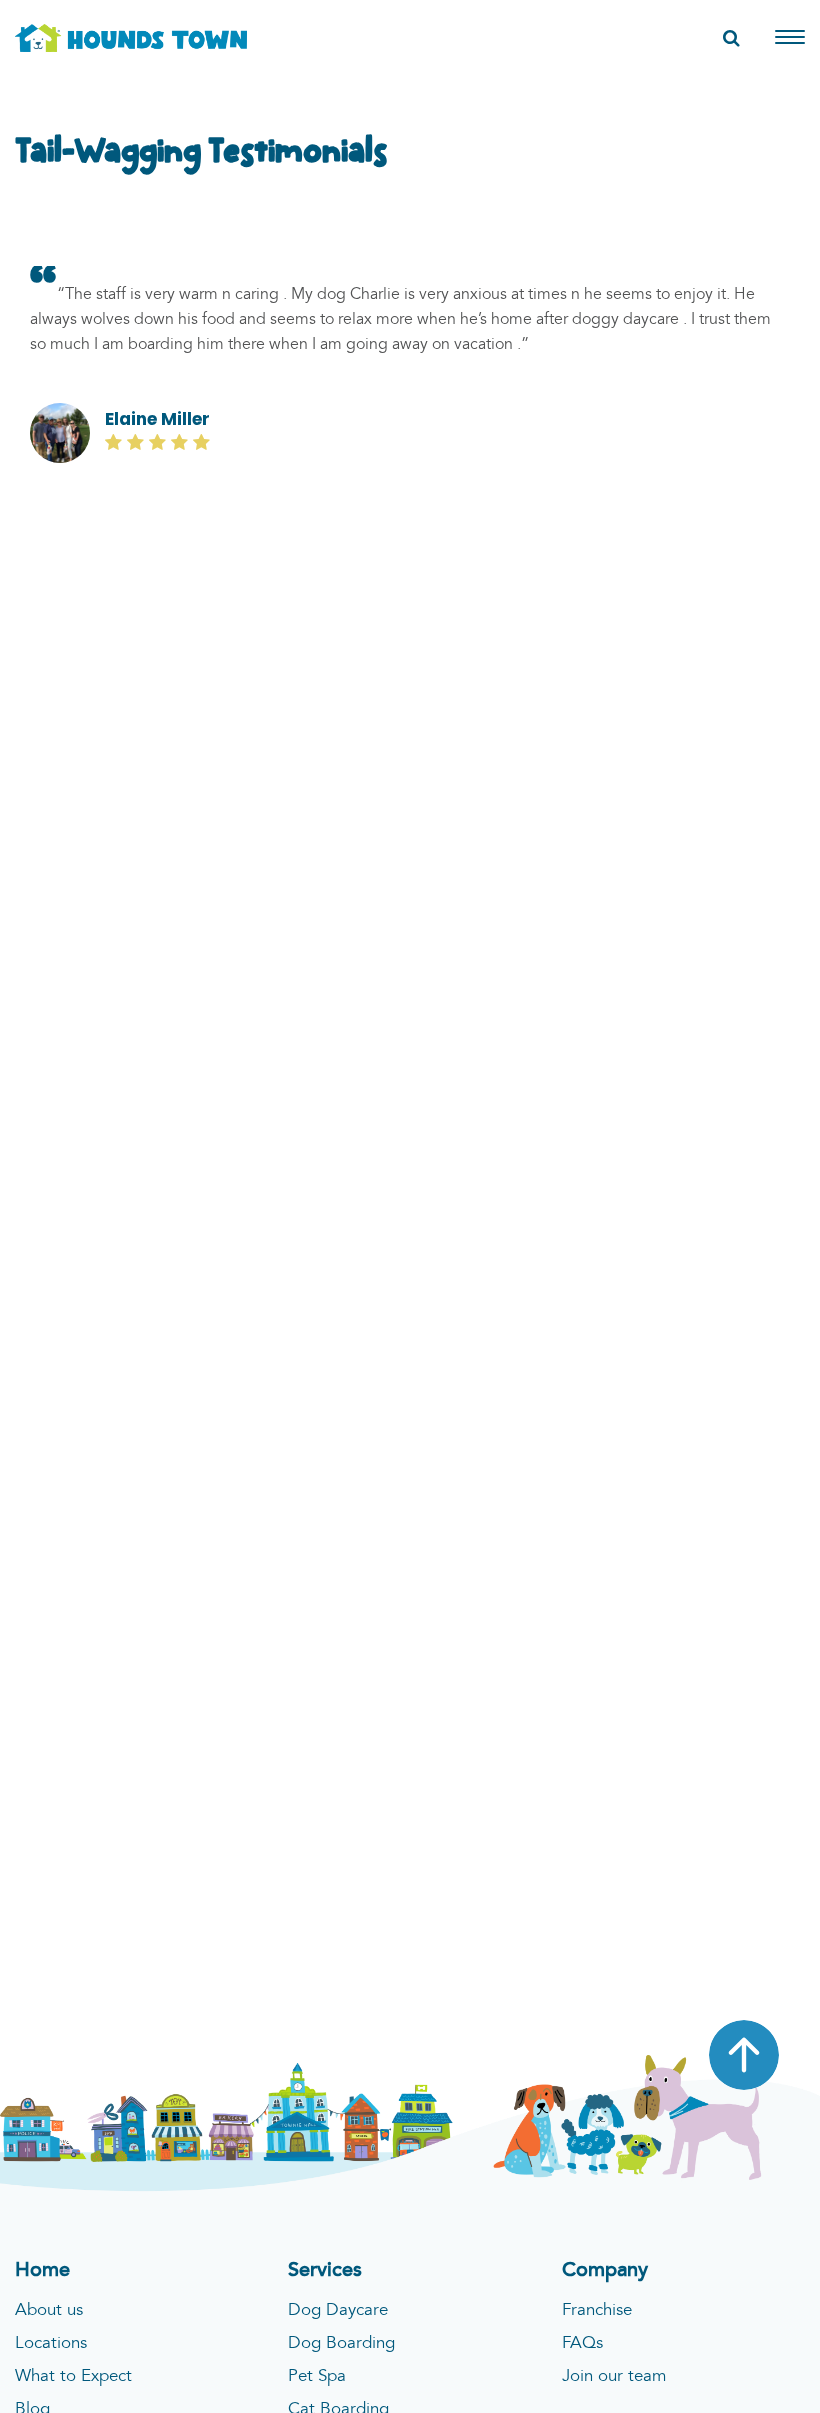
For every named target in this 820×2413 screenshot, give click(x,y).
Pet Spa (317, 2376)
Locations (51, 2343)
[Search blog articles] (731, 39)
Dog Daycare (338, 2310)
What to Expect (73, 2376)
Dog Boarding (341, 2343)
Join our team (614, 2376)
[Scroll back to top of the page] (744, 2055)
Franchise (597, 2310)
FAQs (582, 2343)
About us (49, 2310)
